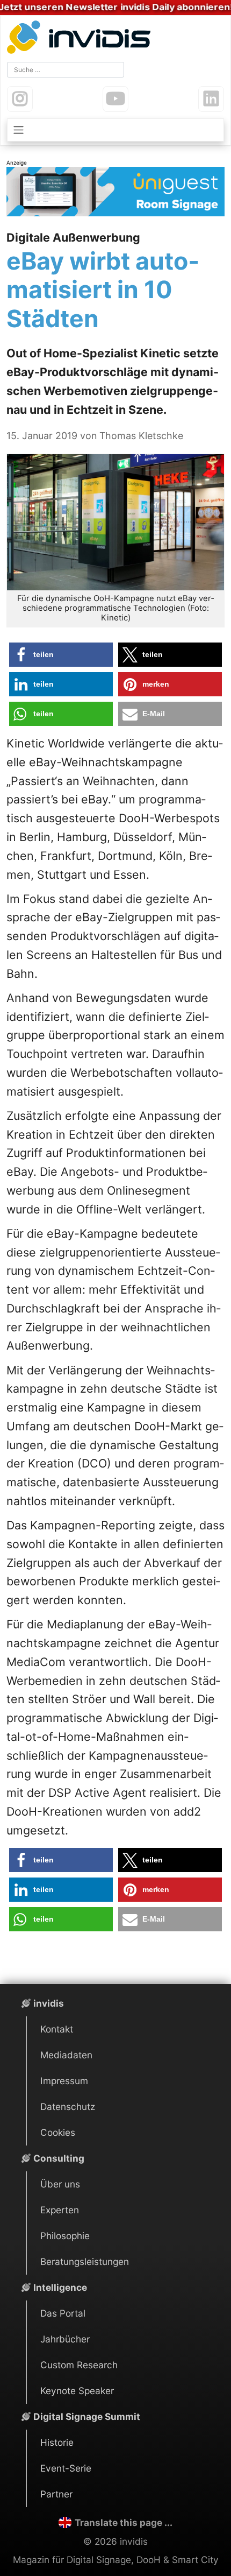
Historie (57, 2442)
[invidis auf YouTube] (115, 99)
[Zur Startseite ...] (81, 38)
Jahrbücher (65, 2339)
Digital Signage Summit (87, 2416)
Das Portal (63, 2313)
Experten (60, 2210)
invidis (49, 2003)
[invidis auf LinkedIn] (211, 99)
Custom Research (79, 2365)
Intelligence (60, 2287)
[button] (61, 655)
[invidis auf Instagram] (20, 99)
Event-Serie (66, 2468)
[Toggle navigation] (115, 130)
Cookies (58, 2132)
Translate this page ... (123, 2522)
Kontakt (57, 2029)
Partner (56, 2494)
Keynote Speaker (77, 2391)
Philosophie (65, 2236)
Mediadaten (66, 2055)
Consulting (59, 2158)
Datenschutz (68, 2106)
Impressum (64, 2081)
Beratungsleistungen (85, 2261)
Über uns (60, 2184)
